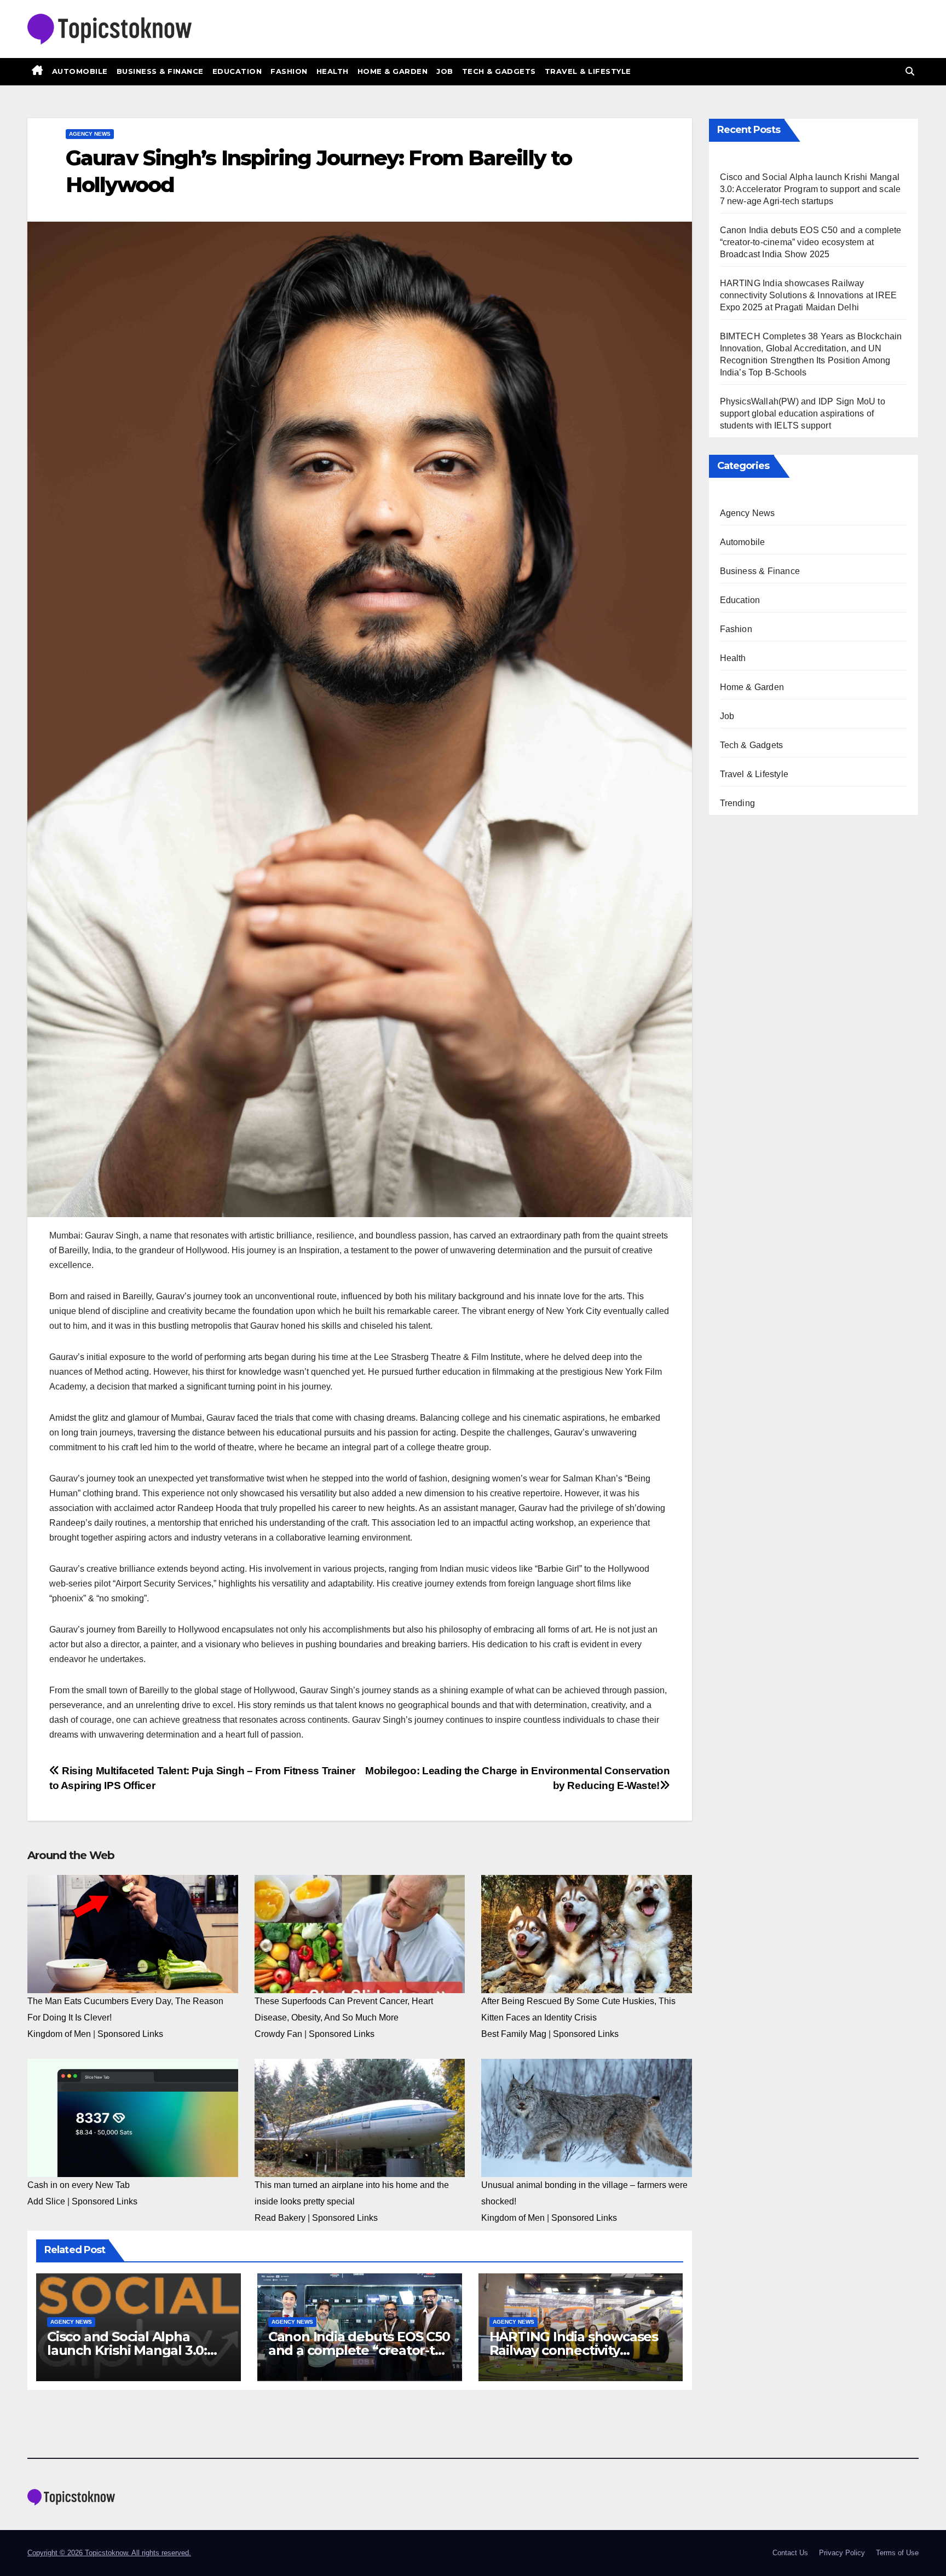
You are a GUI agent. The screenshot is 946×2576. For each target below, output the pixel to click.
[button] (910, 71)
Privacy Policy (842, 2553)
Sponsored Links (130, 2034)
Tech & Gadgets (499, 71)
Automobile (80, 71)
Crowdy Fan (278, 2034)
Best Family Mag (514, 2034)
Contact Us (790, 2553)
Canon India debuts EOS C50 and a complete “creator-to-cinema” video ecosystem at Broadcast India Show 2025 (811, 242)
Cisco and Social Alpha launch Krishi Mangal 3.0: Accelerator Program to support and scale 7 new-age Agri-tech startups (811, 189)
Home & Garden (393, 71)
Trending (738, 803)
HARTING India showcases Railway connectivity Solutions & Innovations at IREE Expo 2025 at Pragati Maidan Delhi (809, 295)
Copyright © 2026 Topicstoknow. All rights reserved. (109, 2553)
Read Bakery (280, 2218)
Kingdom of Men (59, 2034)
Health (333, 71)
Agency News (90, 134)
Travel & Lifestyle (588, 71)
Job (445, 71)
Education (237, 71)
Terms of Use (897, 2553)
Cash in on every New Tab (79, 2185)
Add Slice (46, 2201)
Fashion (289, 71)
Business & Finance (160, 71)
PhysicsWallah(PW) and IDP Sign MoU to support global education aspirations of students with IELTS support (803, 413)
